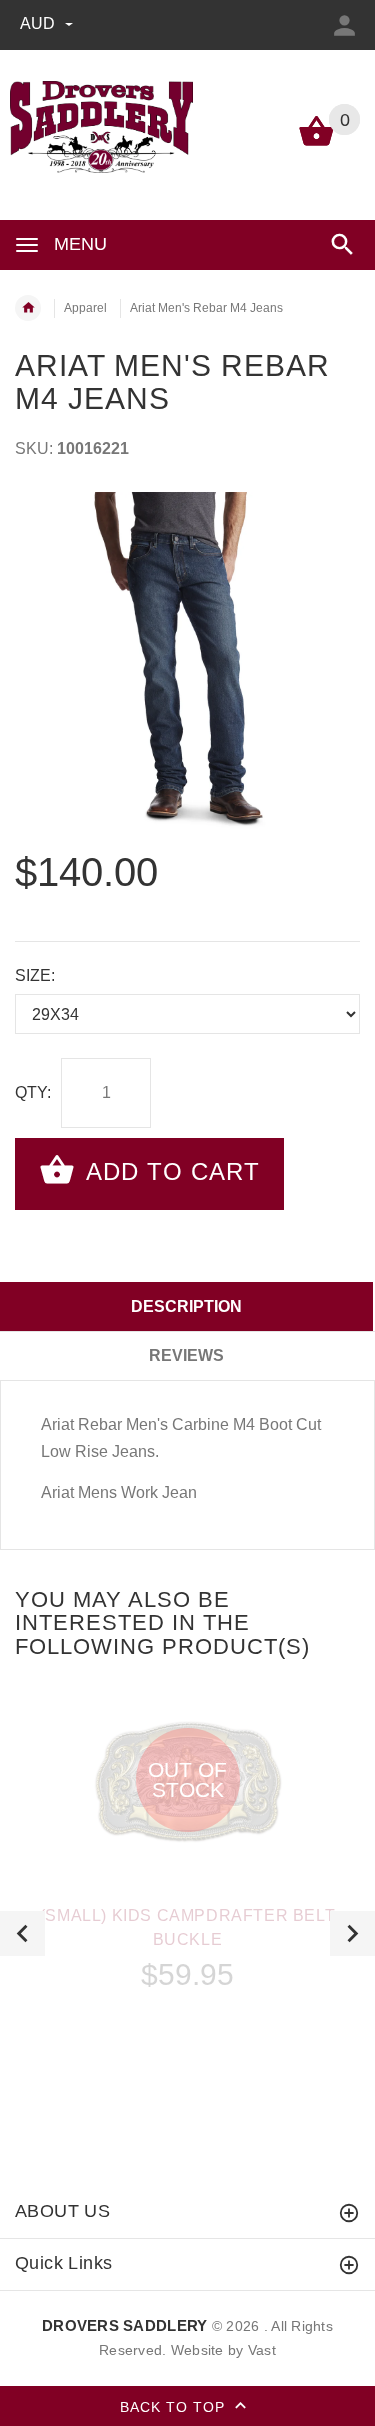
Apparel (85, 308)
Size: (35, 975)
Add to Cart (169, 1171)
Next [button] (352, 1933)
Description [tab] (186, 1306)
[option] (187, 664)
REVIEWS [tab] (186, 1355)
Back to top (175, 2406)
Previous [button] (22, 1933)
